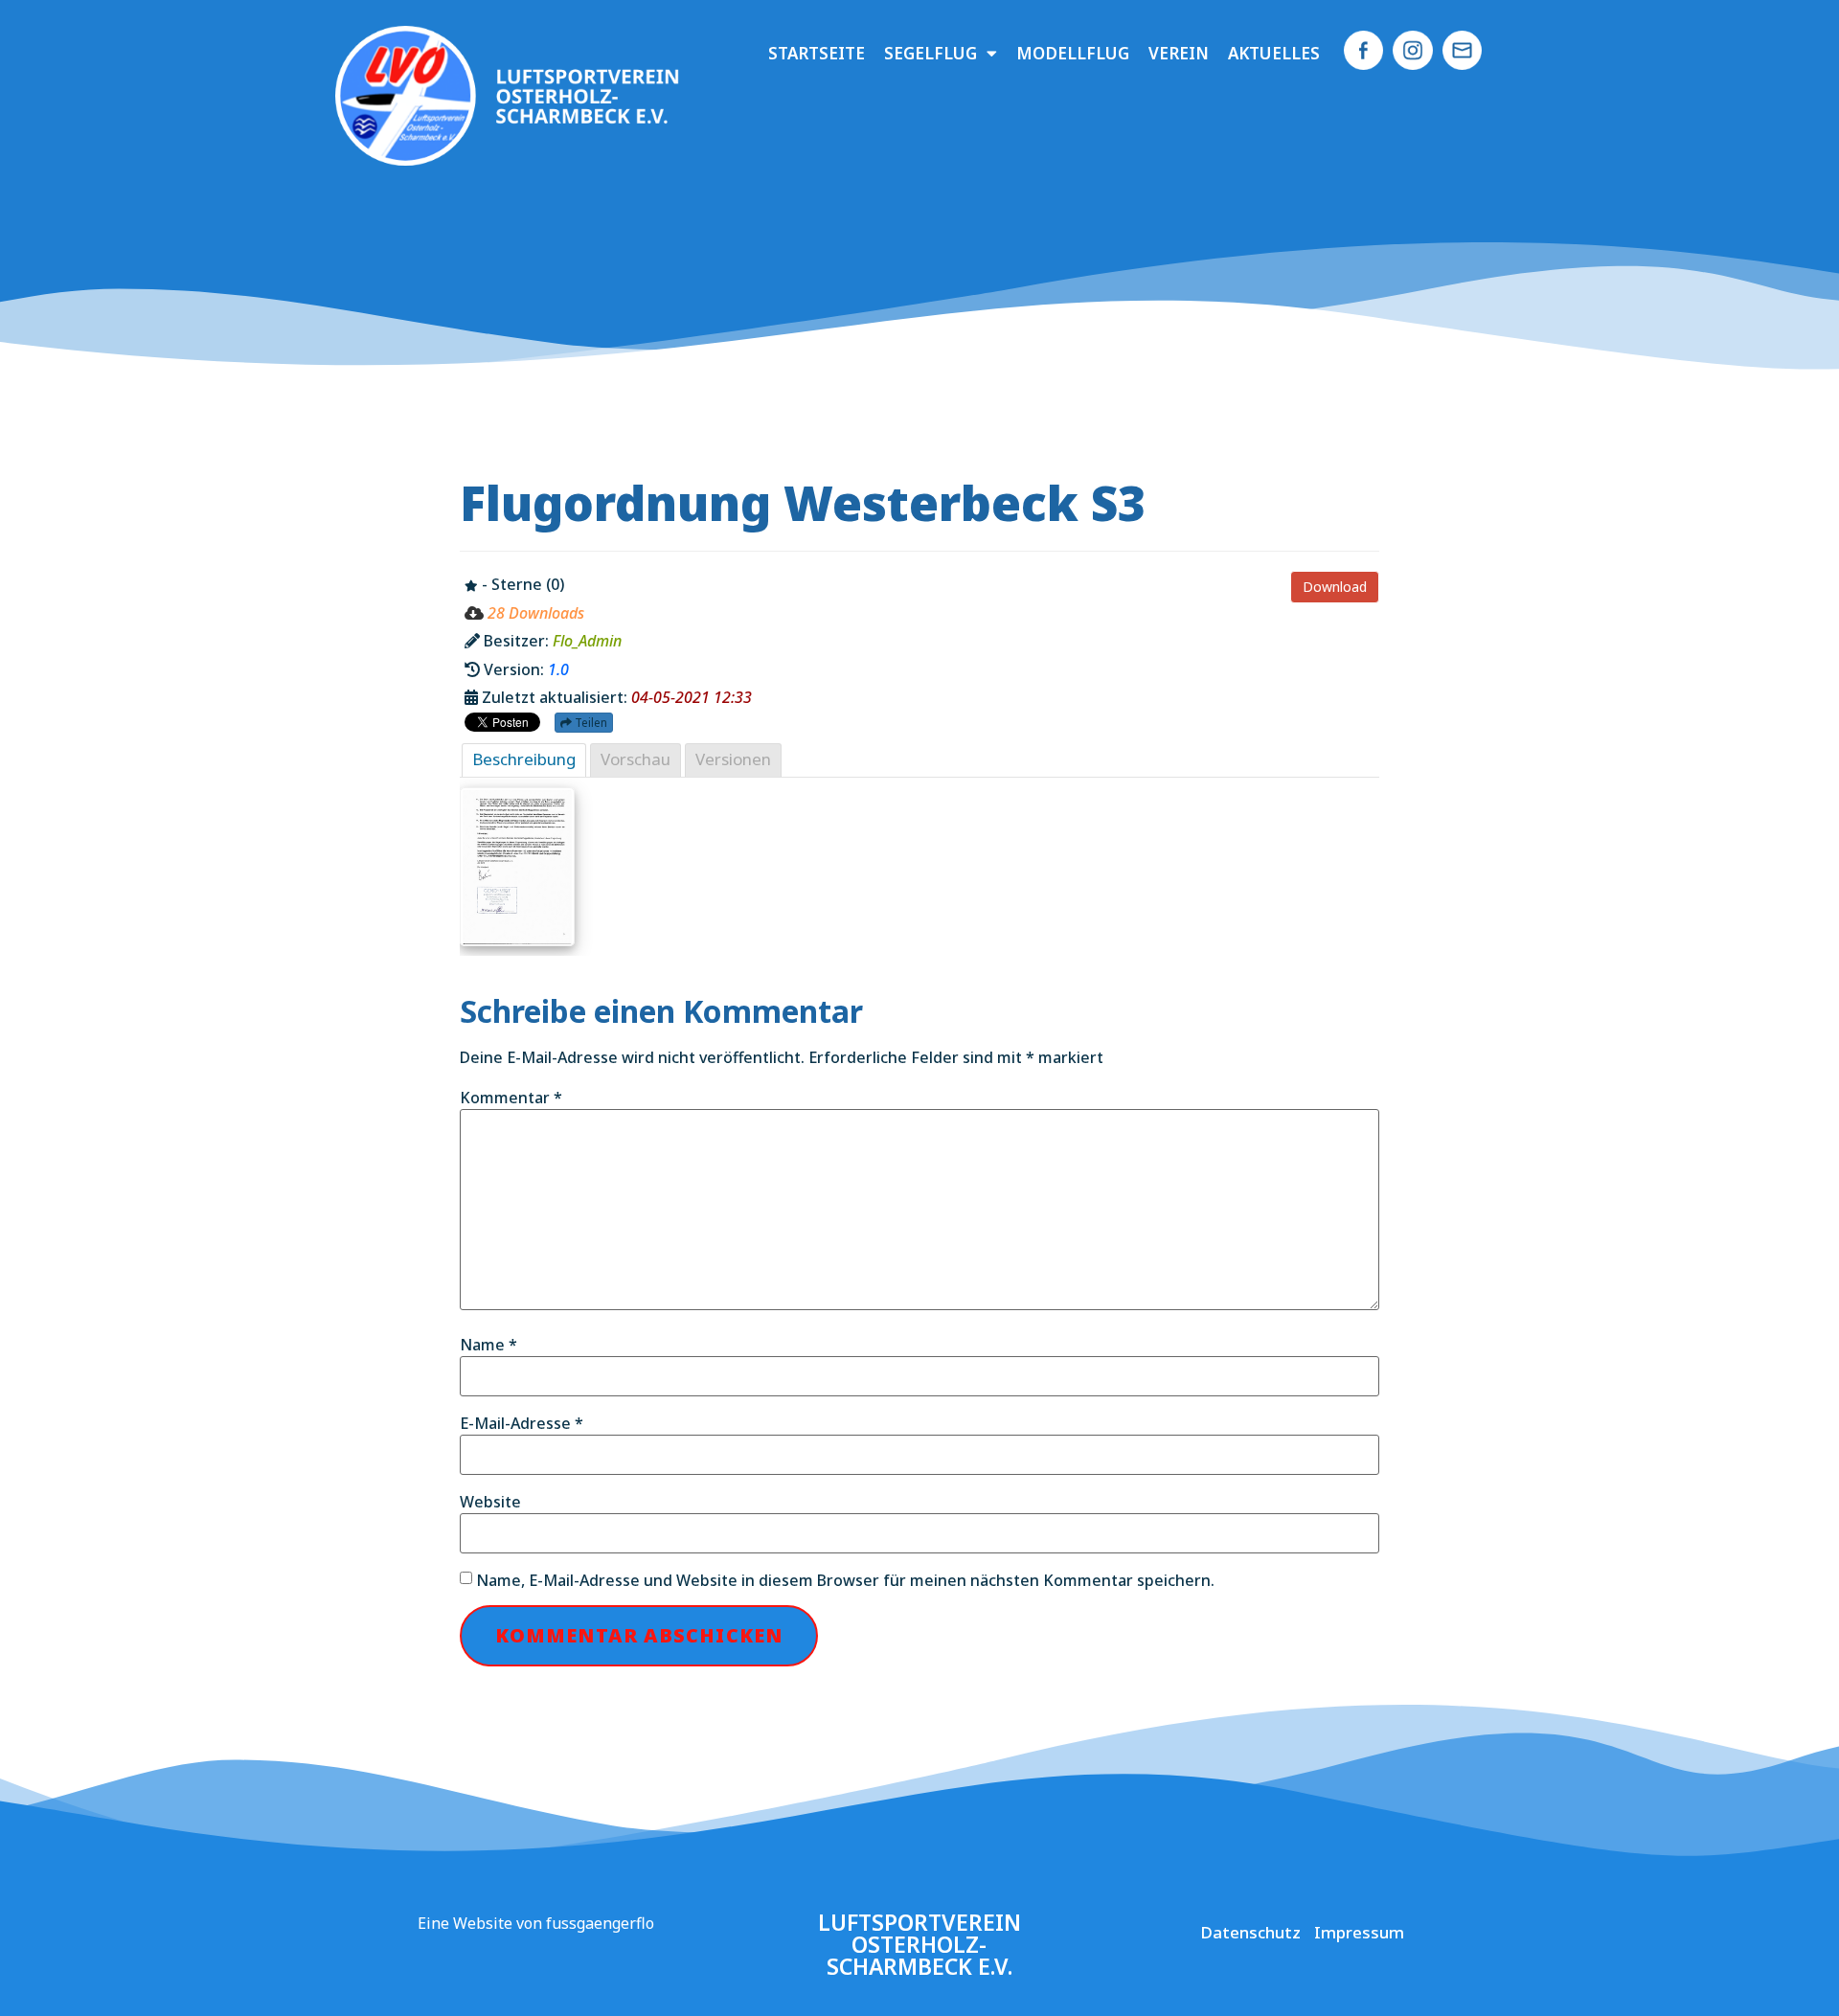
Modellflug (1073, 53)
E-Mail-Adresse (522, 1423)
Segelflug (931, 53)
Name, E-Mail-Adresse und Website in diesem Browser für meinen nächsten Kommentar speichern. (845, 1580)
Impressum (1359, 1932)
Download (1335, 587)
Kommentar (511, 1098)
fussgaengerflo (600, 1923)
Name (488, 1345)
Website (490, 1502)
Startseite (817, 53)
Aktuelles (1274, 53)
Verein (1179, 53)
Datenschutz (1250, 1932)
